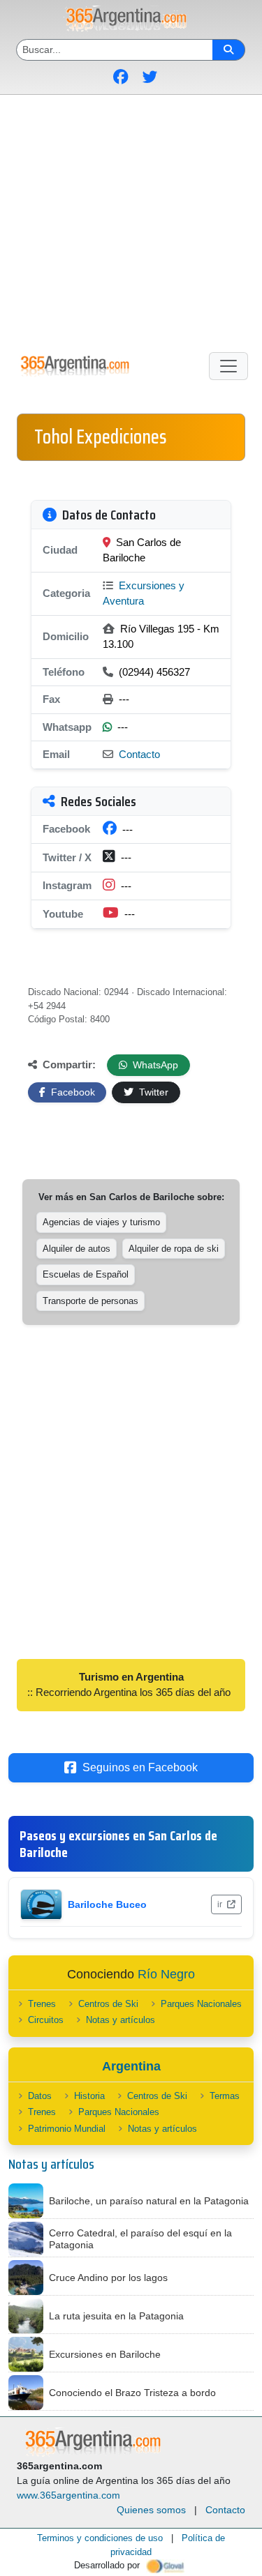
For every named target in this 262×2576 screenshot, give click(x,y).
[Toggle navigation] (228, 366)
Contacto (139, 754)
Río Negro (166, 1974)
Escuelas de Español (86, 1274)
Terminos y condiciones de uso (100, 2538)
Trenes (42, 2004)
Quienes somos (151, 2510)
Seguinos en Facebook (140, 1767)
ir (221, 1904)
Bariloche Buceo (107, 1904)
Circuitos (46, 2020)
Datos (40, 2096)
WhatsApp (154, 1065)
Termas (225, 2096)
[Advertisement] (131, 221)
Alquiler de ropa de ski (174, 1249)
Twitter (152, 1092)
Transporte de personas (90, 1301)
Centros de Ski (108, 2004)
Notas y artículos (121, 2020)
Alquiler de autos (77, 1249)
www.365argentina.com (68, 2495)
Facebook (72, 1092)
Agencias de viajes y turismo (101, 1222)
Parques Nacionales (201, 2004)
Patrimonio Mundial (67, 2129)
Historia (89, 2096)
